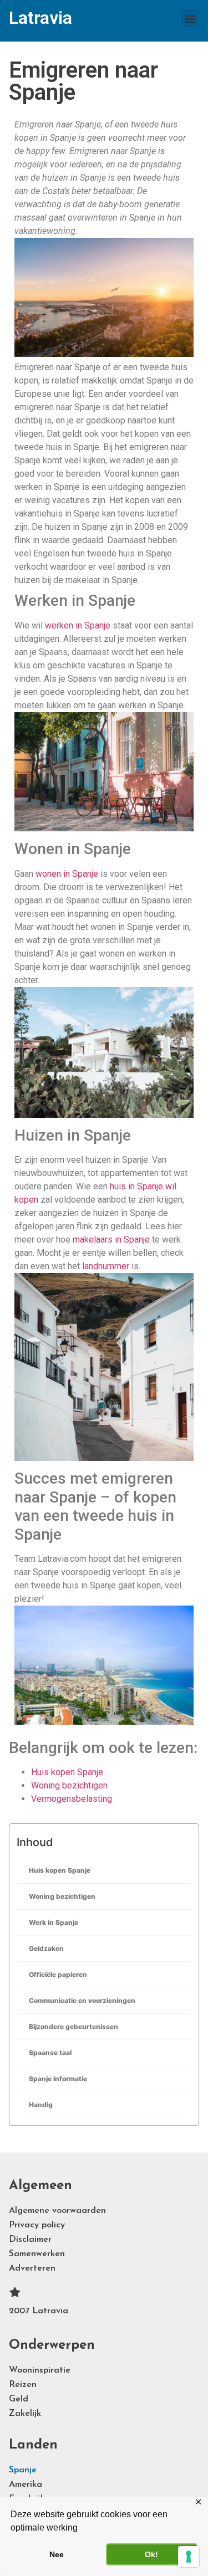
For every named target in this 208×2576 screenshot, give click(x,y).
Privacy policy (37, 2225)
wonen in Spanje (67, 874)
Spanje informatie (58, 2079)
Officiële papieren (58, 1974)
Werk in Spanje (54, 1922)
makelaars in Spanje (111, 1240)
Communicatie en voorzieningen (82, 2000)
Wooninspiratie (40, 2370)
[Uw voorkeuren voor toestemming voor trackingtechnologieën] (189, 2557)
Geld (19, 2399)
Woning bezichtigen (62, 1896)
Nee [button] (57, 2554)
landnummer (106, 1266)
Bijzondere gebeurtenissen (73, 2026)
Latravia (40, 18)
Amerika (26, 2485)
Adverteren (32, 2268)
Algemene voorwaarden (57, 2211)
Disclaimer (30, 2240)
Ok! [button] (151, 2554)
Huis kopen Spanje (60, 1870)
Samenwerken (37, 2254)
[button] (190, 18)
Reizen (23, 2385)
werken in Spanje (78, 625)
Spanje (23, 2470)
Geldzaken (46, 1948)
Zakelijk (25, 2414)
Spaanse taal (50, 2053)
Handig (41, 2105)
